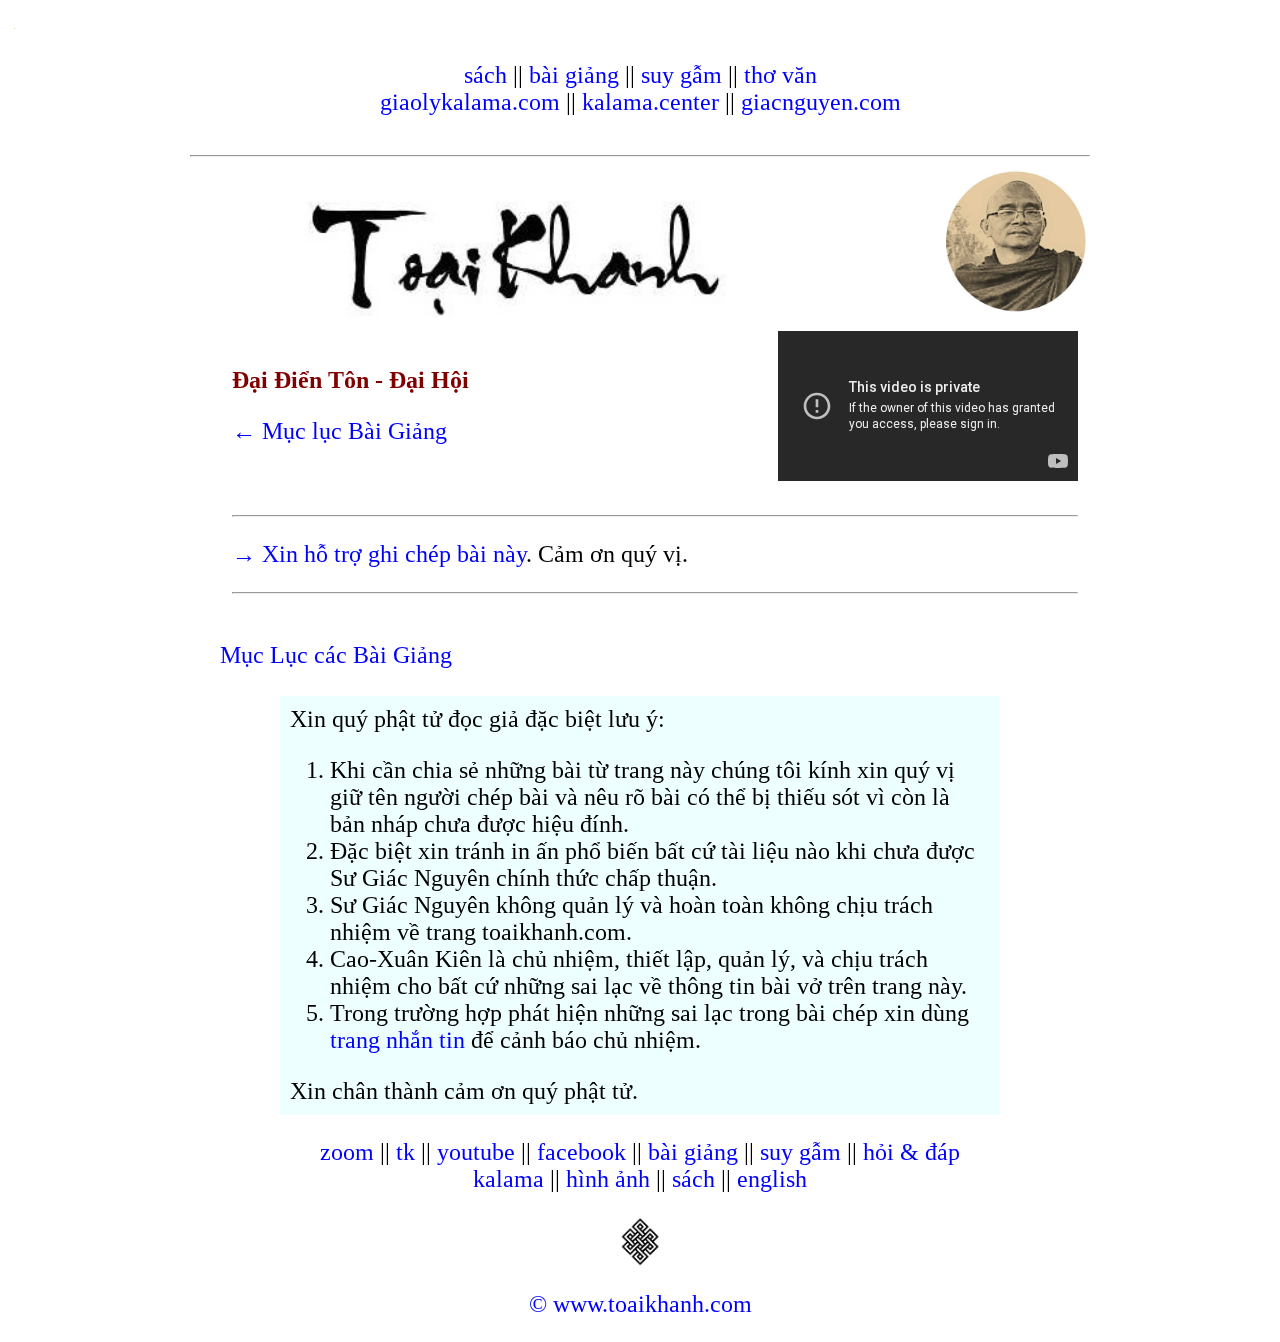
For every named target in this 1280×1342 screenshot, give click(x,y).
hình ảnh (608, 1179)
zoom (347, 1152)
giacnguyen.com (821, 102)
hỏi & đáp (911, 1152)
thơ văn (780, 75)
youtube (476, 1152)
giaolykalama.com (470, 102)
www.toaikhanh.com (652, 1304)
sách (485, 75)
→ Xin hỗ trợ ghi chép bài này (379, 554)
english (772, 1179)
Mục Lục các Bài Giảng (336, 655)
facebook (581, 1152)
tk (405, 1152)
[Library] (640, 1259)
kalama (508, 1179)
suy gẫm (681, 75)
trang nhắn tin (397, 1040)
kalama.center (650, 102)
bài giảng (574, 75)
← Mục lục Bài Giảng (339, 431)
